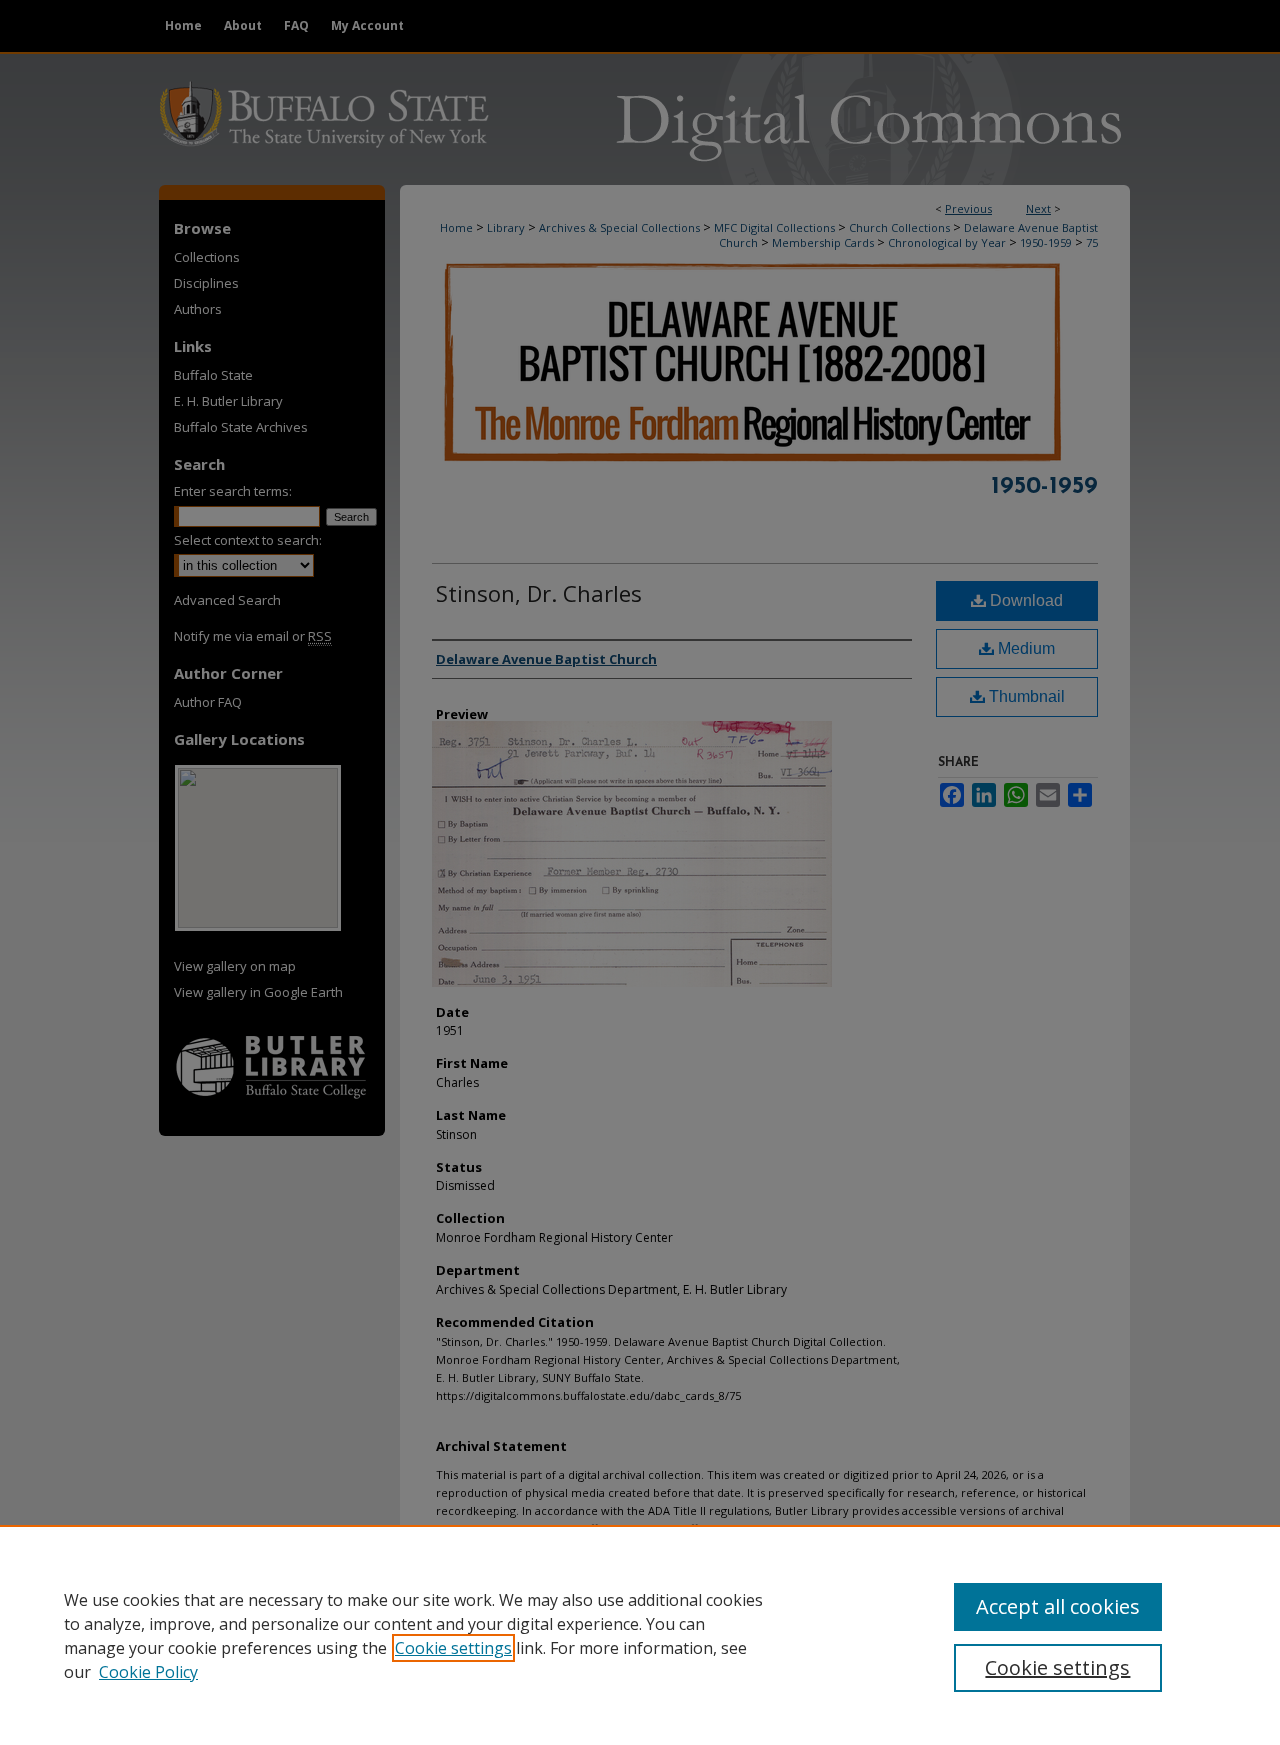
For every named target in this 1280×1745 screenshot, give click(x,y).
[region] (640, 1635)
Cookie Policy (148, 1672)
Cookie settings (453, 1648)
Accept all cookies (1058, 1606)
